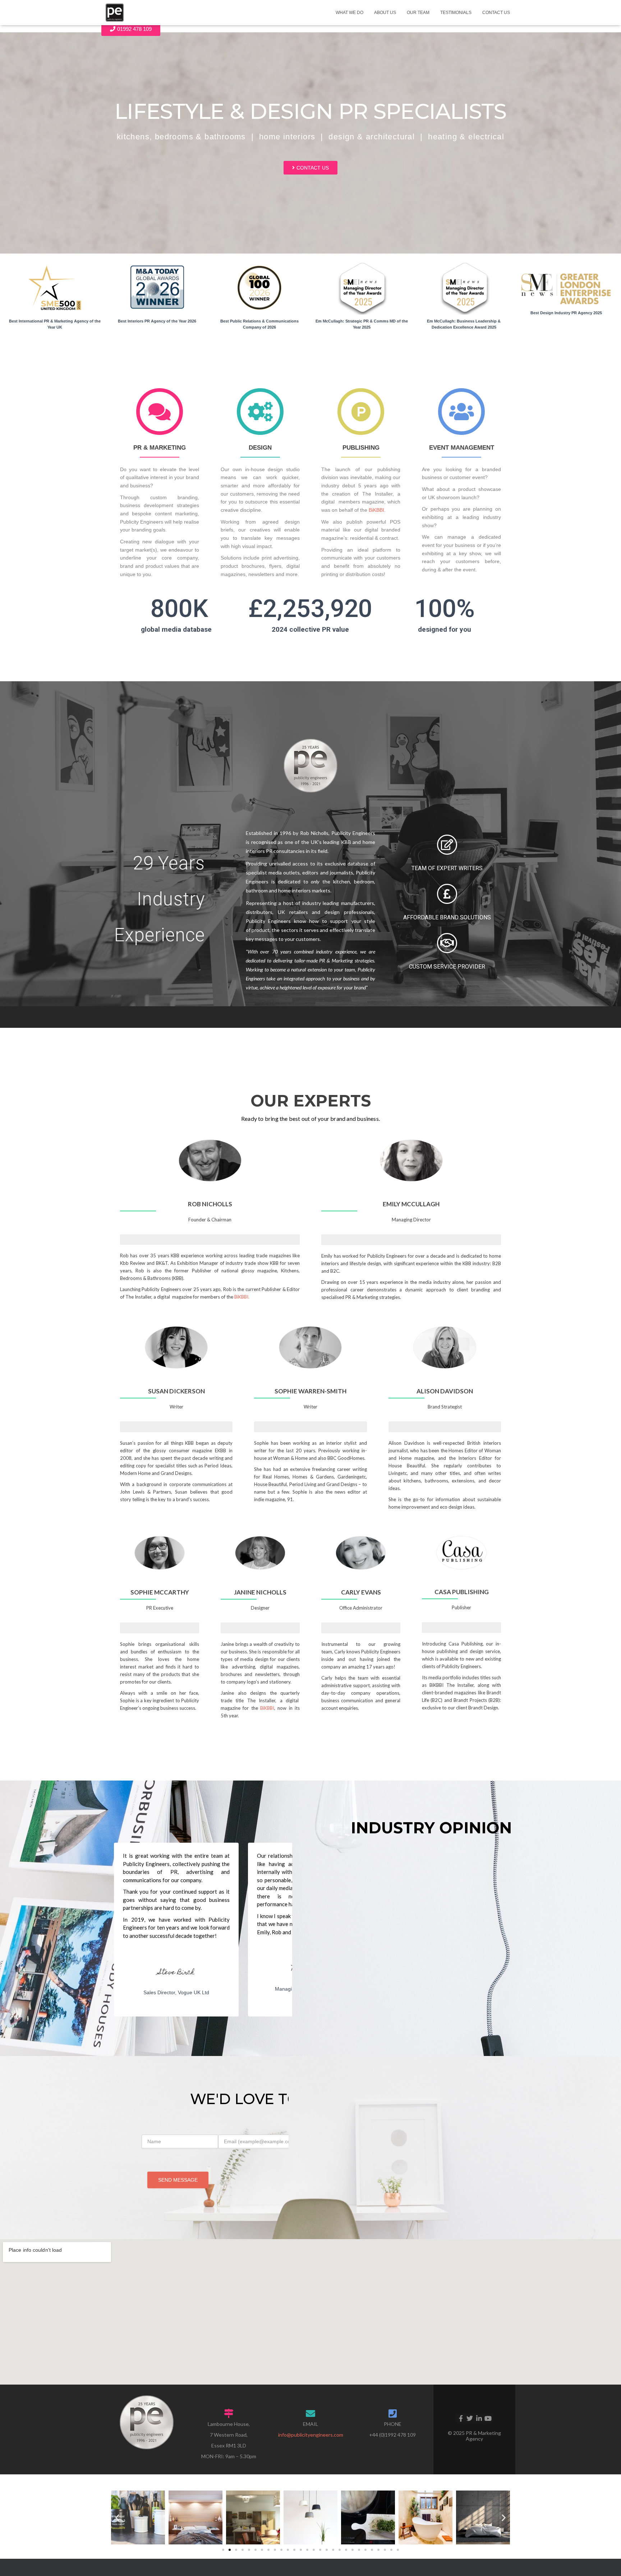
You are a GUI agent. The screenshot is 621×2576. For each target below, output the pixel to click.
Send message (178, 2180)
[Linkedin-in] (479, 2418)
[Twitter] (470, 2418)
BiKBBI (376, 510)
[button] (117, 2517)
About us (385, 13)
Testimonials (456, 13)
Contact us (496, 13)
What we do (349, 13)
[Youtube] (488, 2418)
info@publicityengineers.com (311, 2435)
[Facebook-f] (461, 2418)
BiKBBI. (242, 1297)
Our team (418, 13)
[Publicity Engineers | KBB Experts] (115, 13)
